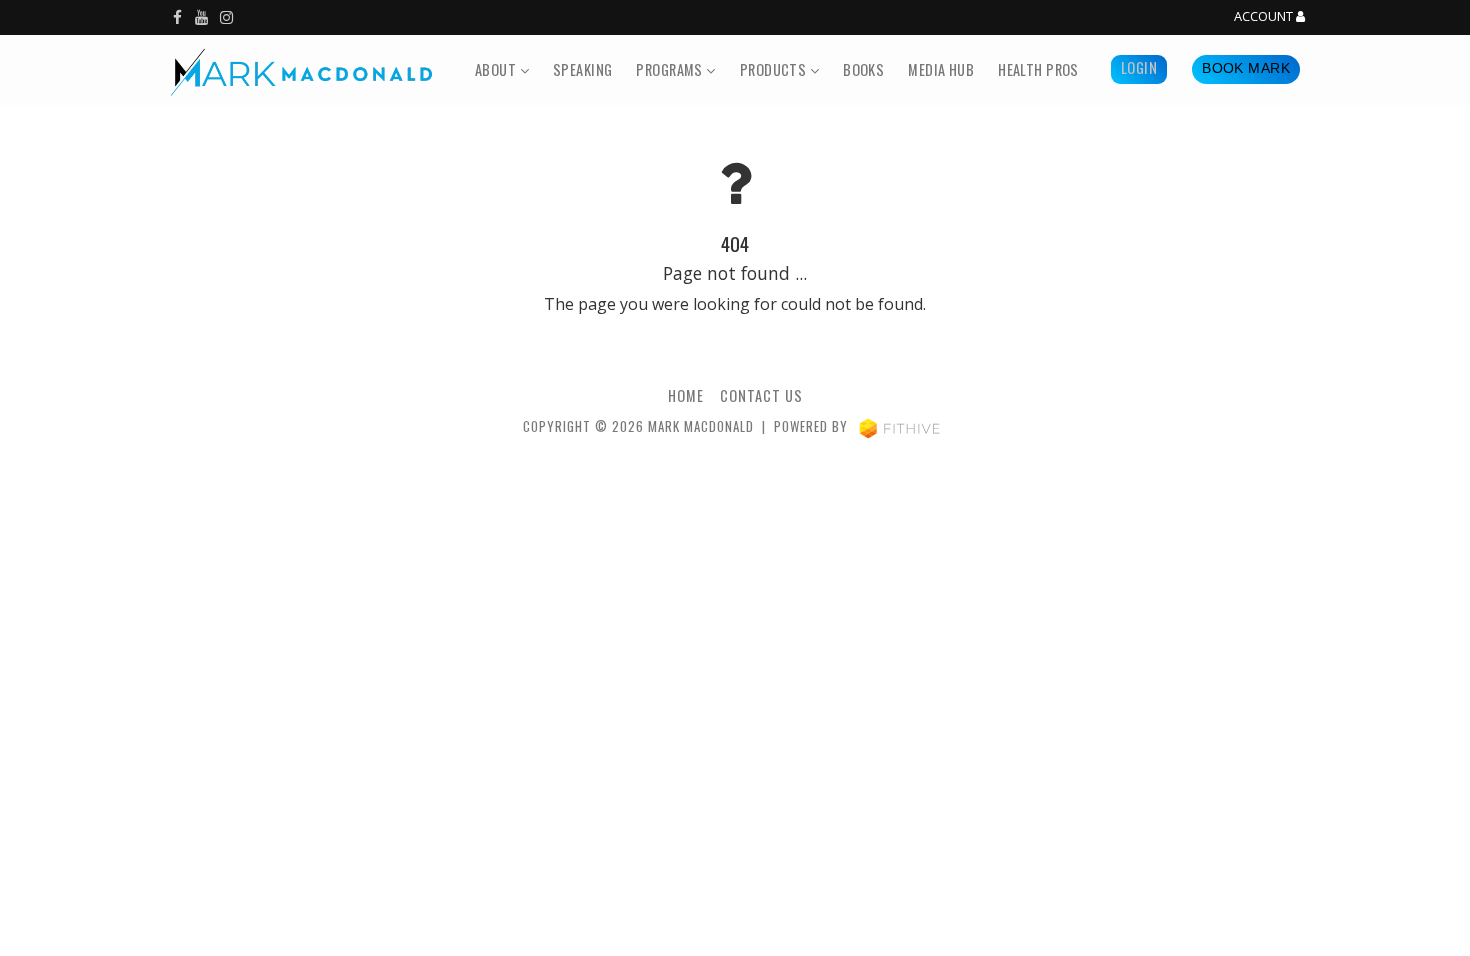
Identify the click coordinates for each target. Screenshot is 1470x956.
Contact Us (761, 395)
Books (863, 69)
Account (1265, 17)
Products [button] (775, 69)
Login (1139, 67)
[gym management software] (899, 426)
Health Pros (1038, 69)
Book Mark (1246, 68)
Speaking (582, 69)
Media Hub (941, 69)
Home (686, 395)
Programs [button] (671, 69)
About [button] (497, 69)
